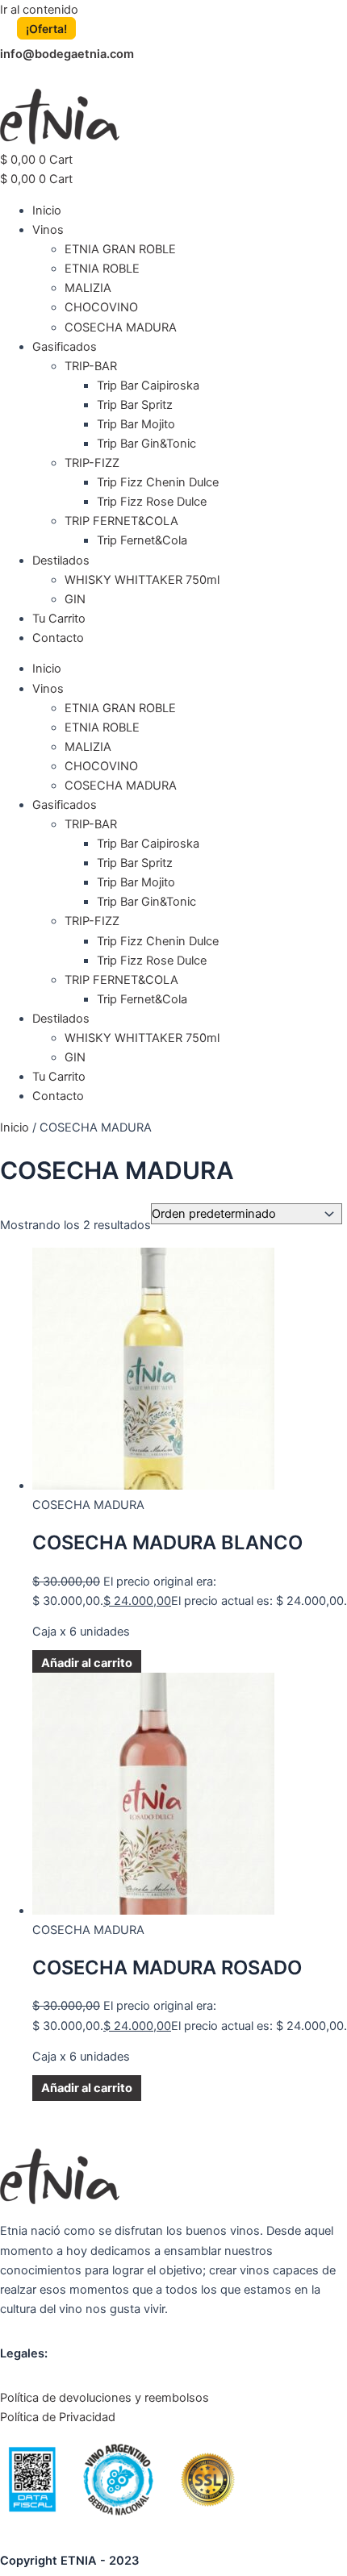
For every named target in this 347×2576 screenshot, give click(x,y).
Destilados (61, 561)
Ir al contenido (39, 10)
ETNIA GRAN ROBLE (120, 249)
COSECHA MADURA (121, 327)
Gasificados (65, 347)
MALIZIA (88, 288)
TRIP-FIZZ (92, 463)
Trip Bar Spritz (135, 405)
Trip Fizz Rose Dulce (152, 502)
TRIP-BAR (91, 366)
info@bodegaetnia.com (67, 54)
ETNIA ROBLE (102, 269)
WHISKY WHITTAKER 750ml (142, 580)
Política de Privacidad (58, 2417)
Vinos (48, 230)
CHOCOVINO (101, 307)
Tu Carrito (59, 619)
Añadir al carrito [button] (87, 1663)
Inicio (47, 210)
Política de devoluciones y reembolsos (105, 2398)
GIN (75, 599)
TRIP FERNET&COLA (121, 521)
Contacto (58, 638)
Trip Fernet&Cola (142, 540)
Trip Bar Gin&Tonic (146, 444)
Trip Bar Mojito (136, 424)
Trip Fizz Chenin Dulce (158, 482)
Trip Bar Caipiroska (148, 386)
